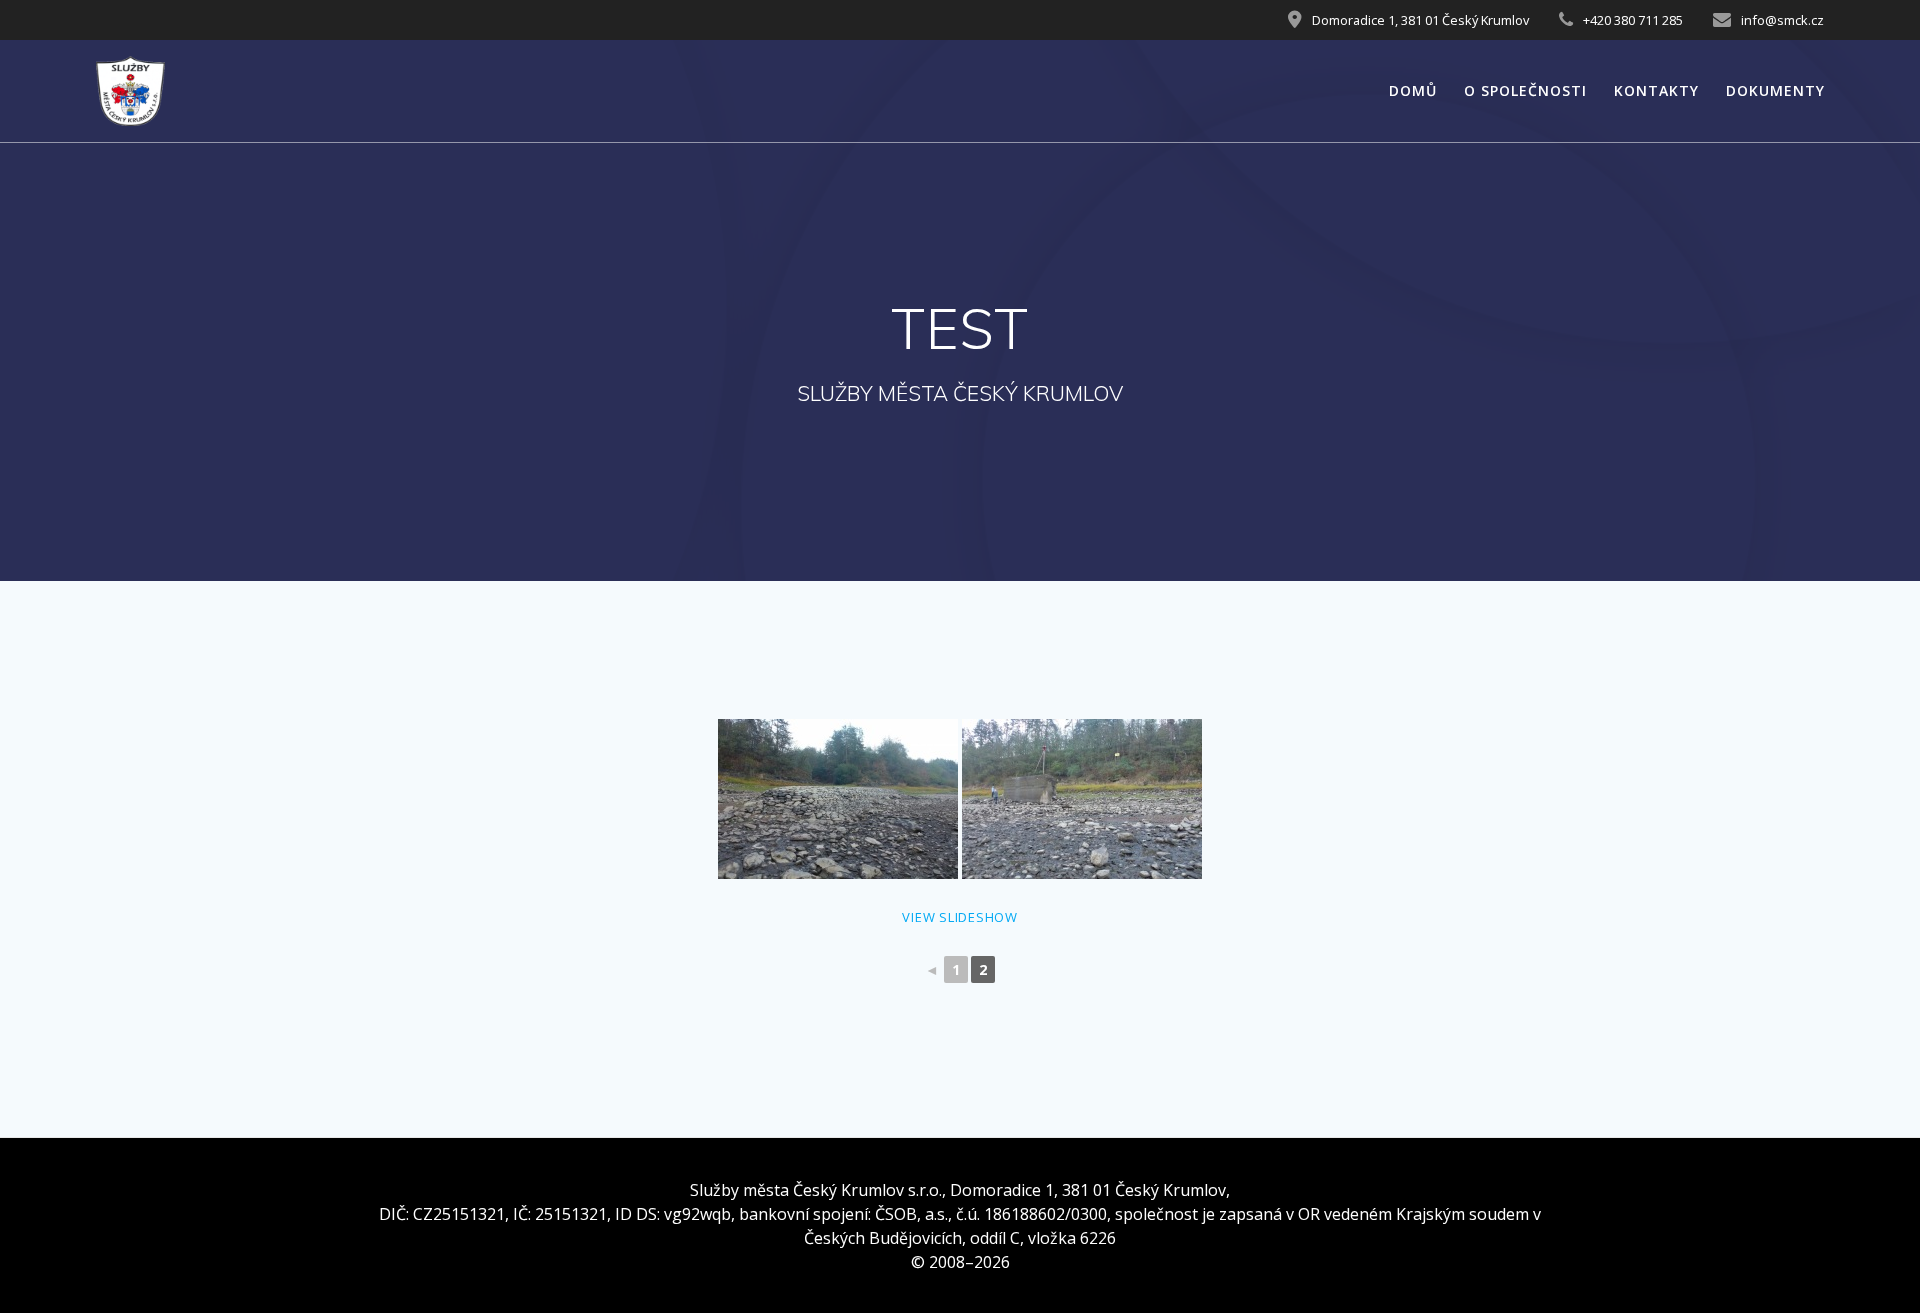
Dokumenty (1775, 90)
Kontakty (1656, 90)
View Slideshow (960, 917)
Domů (1413, 90)
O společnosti (1525, 90)
